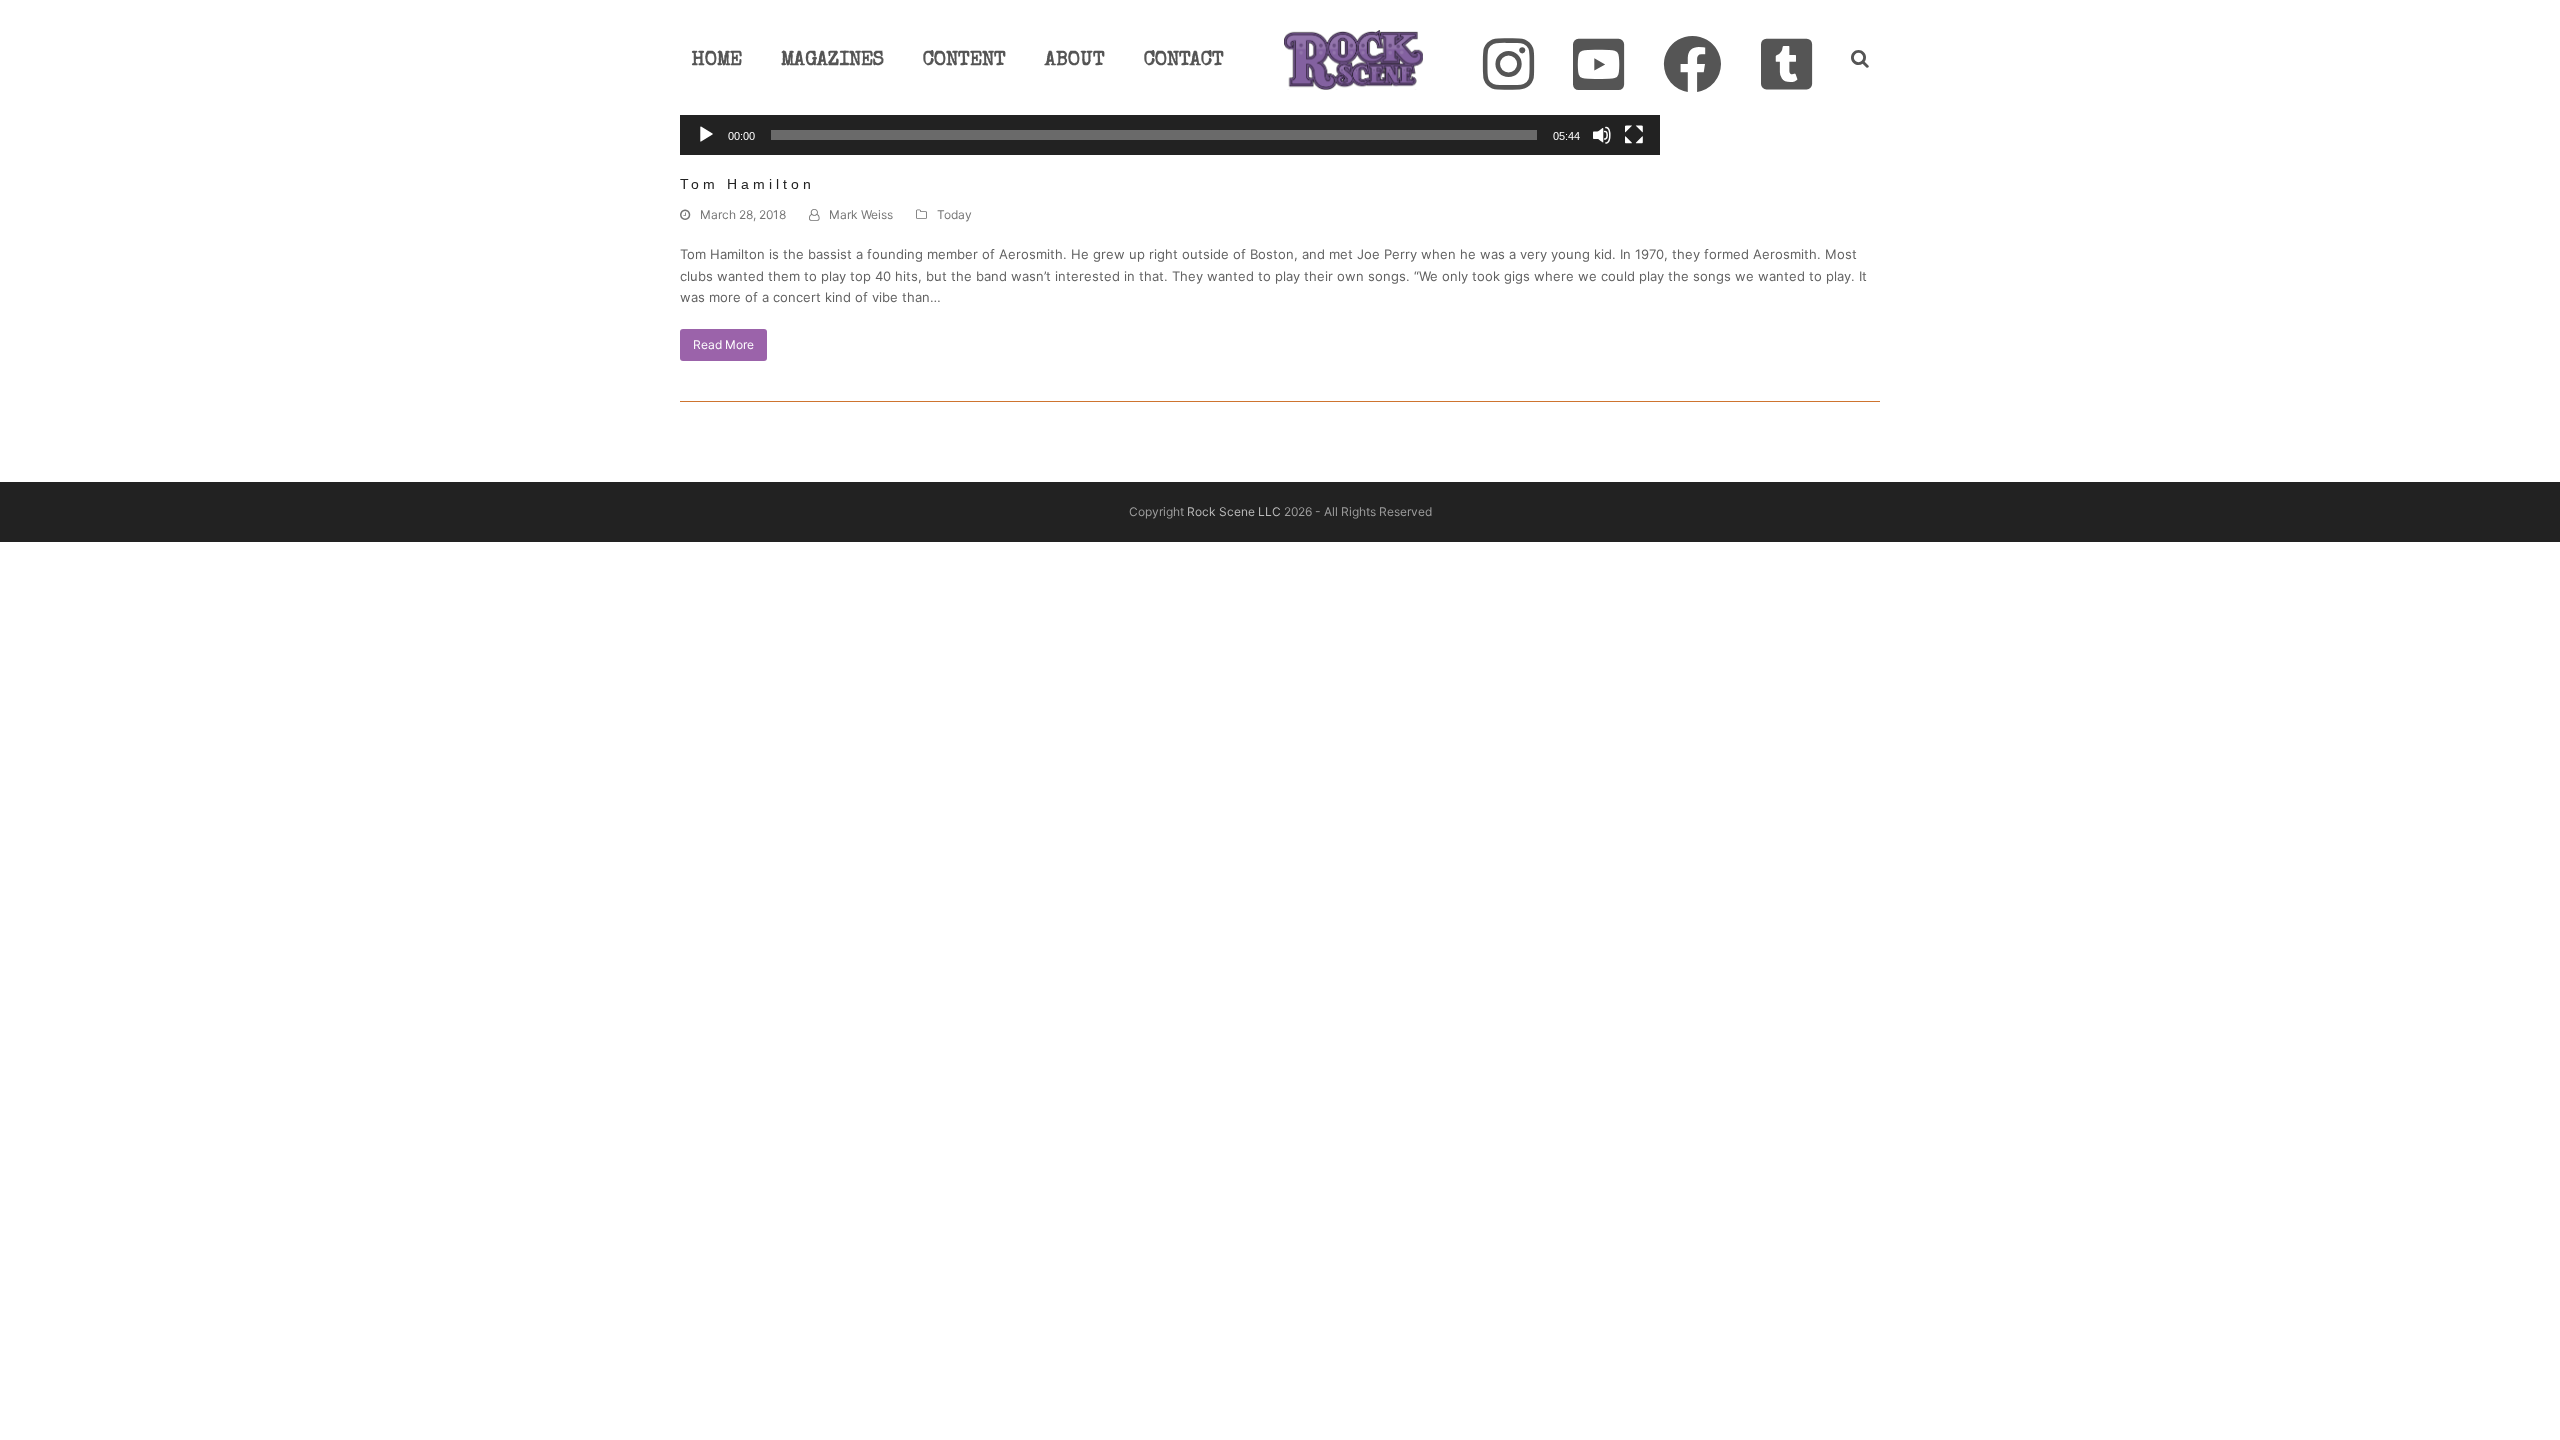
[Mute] (1602, 135)
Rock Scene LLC (1234, 511)
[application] (1170, 137)
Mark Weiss (861, 214)
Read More (723, 344)
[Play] (706, 135)
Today (954, 214)
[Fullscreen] (1634, 135)
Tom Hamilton (747, 184)
